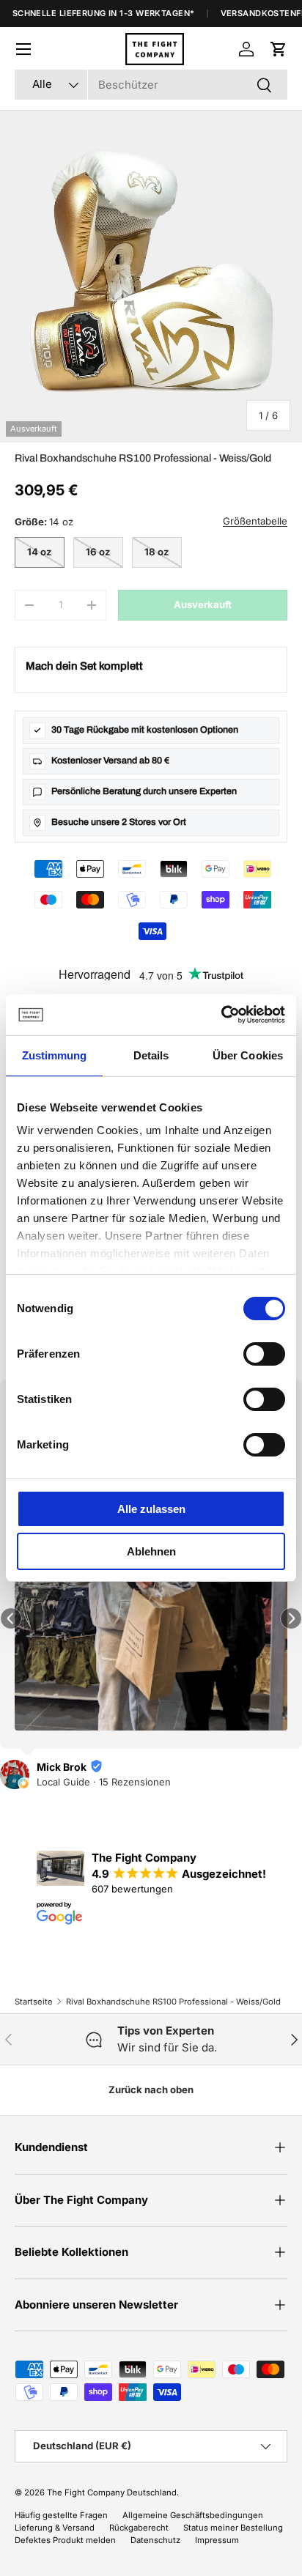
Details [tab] (151, 1055)
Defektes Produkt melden (65, 2540)
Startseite (34, 2002)
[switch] (264, 1354)
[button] (279, 49)
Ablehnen (151, 1551)
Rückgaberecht (139, 2528)
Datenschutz (155, 2540)
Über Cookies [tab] (248, 1055)
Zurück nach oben (151, 2090)
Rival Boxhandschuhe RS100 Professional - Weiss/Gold (173, 2002)
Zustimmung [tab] (55, 1055)
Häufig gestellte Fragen (61, 2515)
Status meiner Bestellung (233, 2528)
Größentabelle (255, 521)
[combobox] (151, 85)
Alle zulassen (151, 1509)
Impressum (217, 2540)
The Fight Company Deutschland (112, 2492)
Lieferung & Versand (55, 2528)
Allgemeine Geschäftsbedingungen (193, 2515)
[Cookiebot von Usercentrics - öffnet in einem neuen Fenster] (221, 1015)
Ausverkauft (203, 604)
